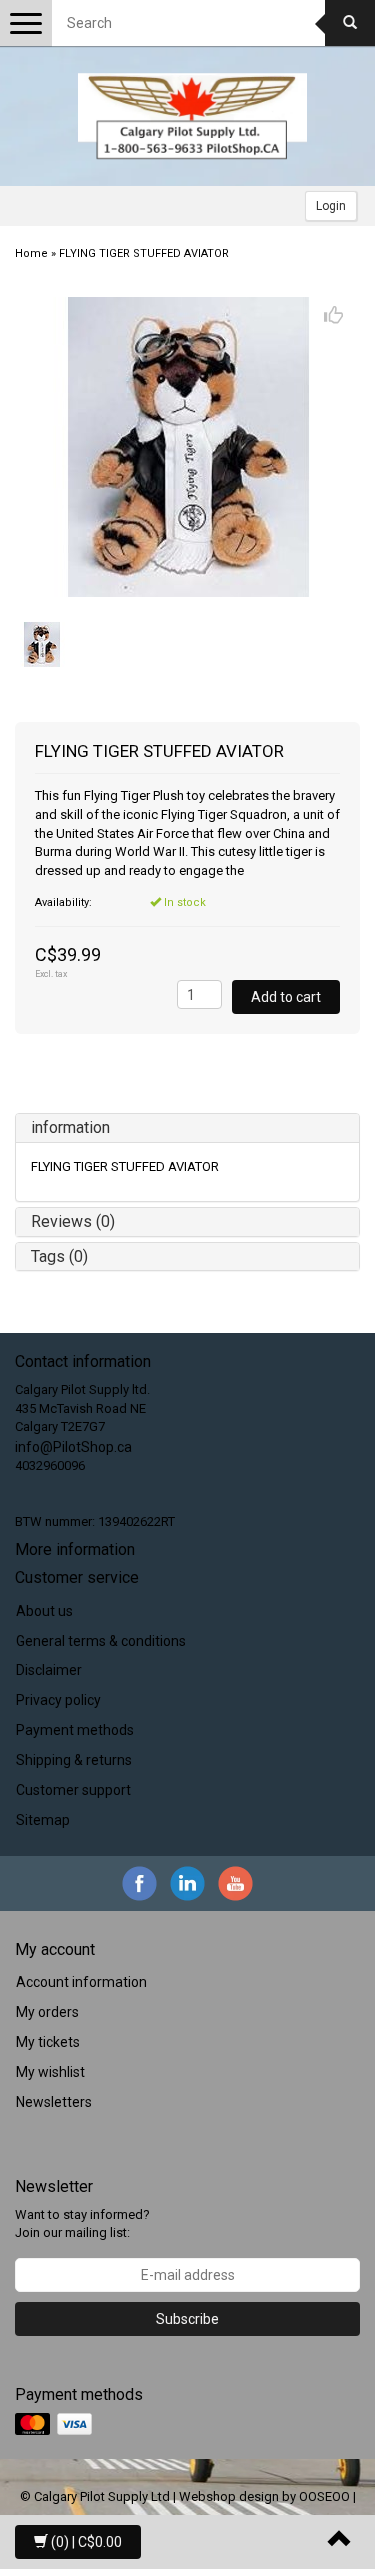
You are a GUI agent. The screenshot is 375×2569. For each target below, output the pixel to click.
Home (31, 253)
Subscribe (187, 2319)
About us (44, 1611)
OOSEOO (324, 2496)
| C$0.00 (86, 2542)
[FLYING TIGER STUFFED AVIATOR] (187, 447)
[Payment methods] (55, 2425)
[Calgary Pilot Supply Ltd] (193, 116)
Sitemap (43, 1820)
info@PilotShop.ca (73, 1447)
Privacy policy (58, 1700)
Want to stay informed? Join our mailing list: (82, 2224)
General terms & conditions (101, 1641)
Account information (81, 1982)
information (70, 1127)
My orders (47, 2012)
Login (331, 206)
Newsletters (54, 2102)
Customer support (73, 1790)
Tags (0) (59, 1256)
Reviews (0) (73, 1221)
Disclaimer (49, 1670)
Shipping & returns (74, 1760)
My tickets (48, 2042)
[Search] (350, 23)
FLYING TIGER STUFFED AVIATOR (144, 253)
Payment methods (75, 1730)
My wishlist (50, 2072)
